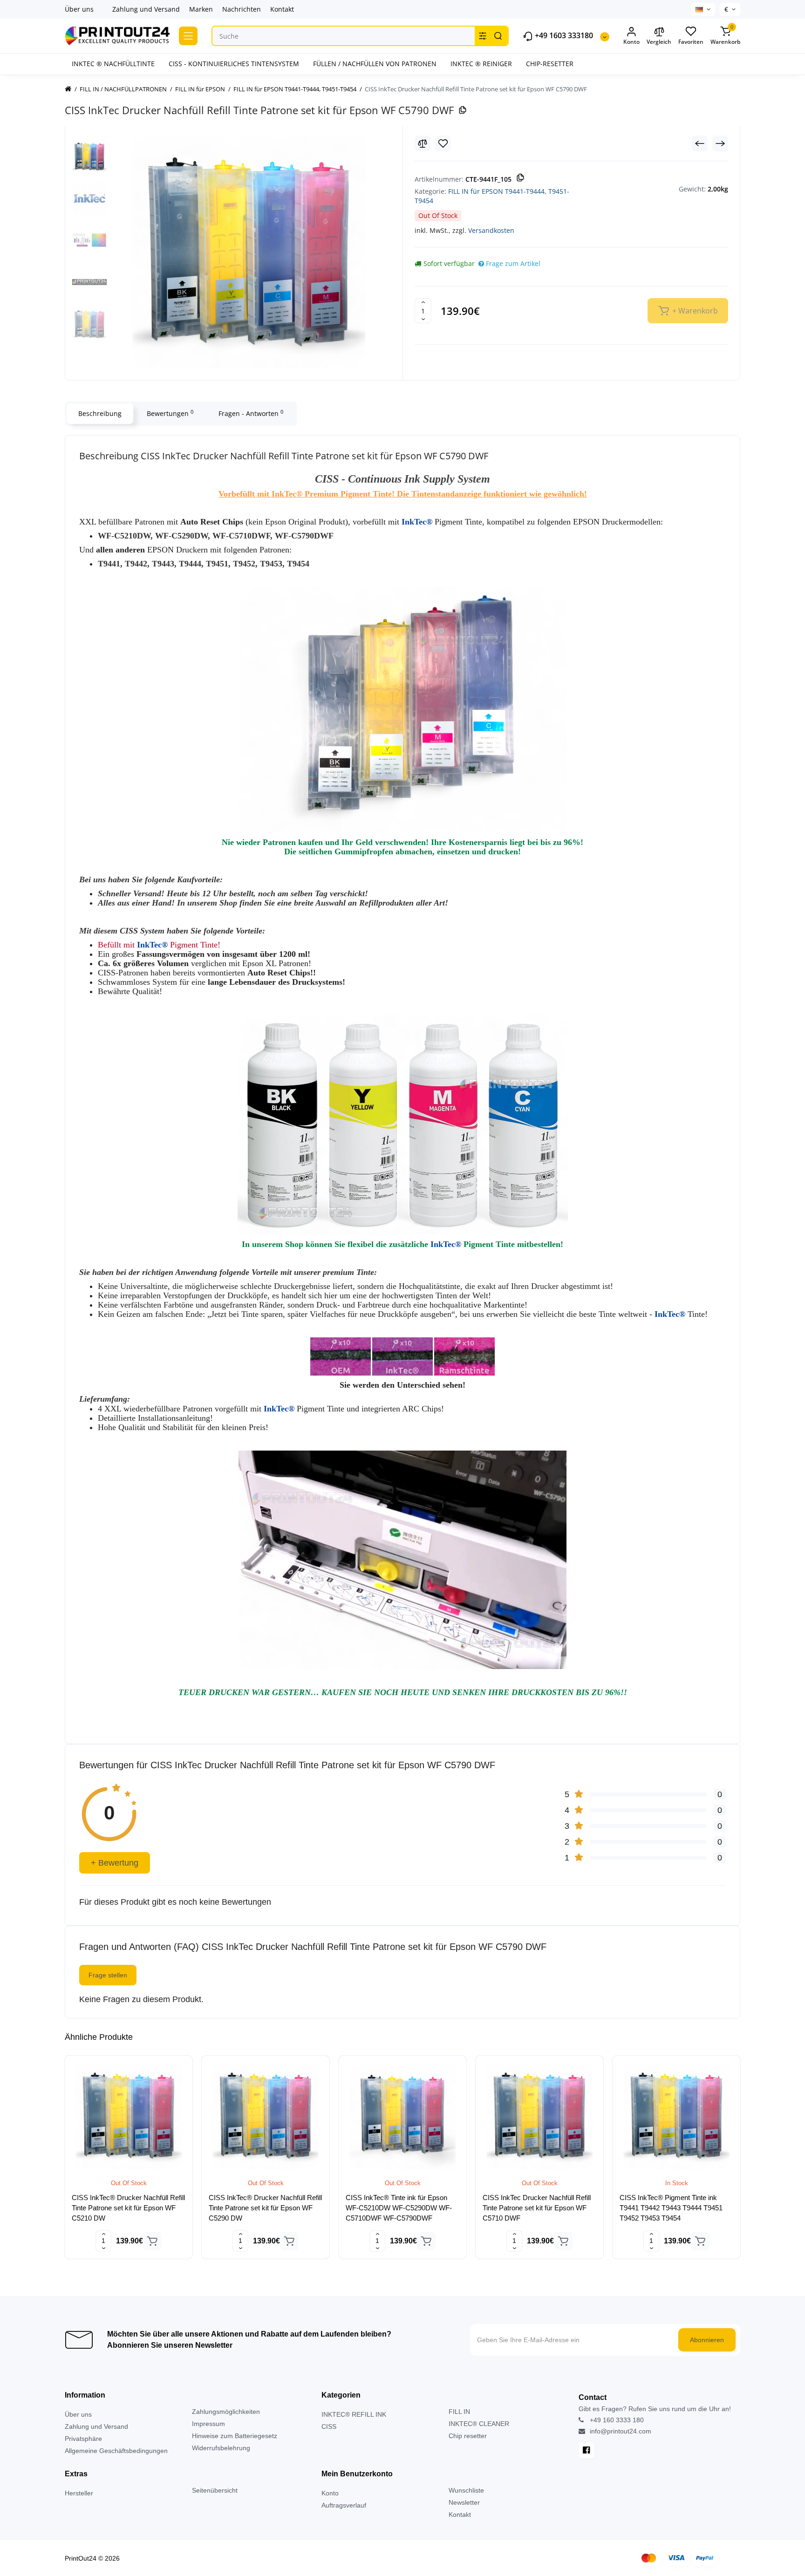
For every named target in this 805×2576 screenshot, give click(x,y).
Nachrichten (242, 9)
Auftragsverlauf (344, 2505)
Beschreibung (100, 413)
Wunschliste (466, 2490)
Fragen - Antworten (251, 413)
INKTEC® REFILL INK (354, 2414)
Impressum (208, 2424)
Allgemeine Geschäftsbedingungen (116, 2451)
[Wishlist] (443, 143)
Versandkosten (491, 230)
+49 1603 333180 (563, 36)
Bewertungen (170, 413)
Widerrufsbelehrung (221, 2448)
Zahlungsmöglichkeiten (226, 2412)
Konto (330, 2493)
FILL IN (459, 2412)
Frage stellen (108, 1975)
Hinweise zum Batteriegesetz (235, 2436)
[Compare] (423, 143)
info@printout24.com (620, 2431)
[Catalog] (188, 36)
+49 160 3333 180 (616, 2420)
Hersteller (79, 2493)
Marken (201, 9)
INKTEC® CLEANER (479, 2424)
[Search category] (483, 36)
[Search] (498, 36)
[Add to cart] (152, 2241)
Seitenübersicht (215, 2490)
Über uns (79, 9)
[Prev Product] (700, 143)
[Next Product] (720, 143)
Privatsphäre (83, 2439)
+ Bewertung (115, 1863)
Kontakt (282, 9)
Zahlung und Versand (146, 9)
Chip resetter (468, 2436)
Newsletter (464, 2502)
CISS (329, 2426)
